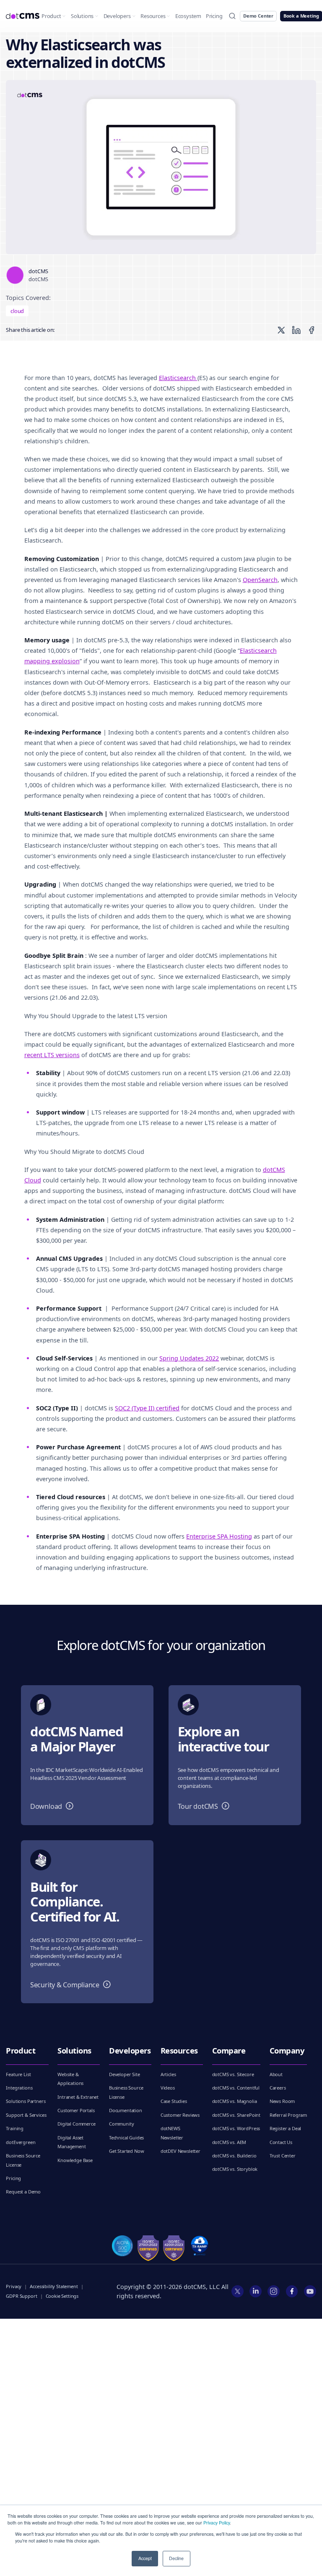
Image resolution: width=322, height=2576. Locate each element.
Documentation (126, 2110)
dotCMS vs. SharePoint (236, 2115)
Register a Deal (286, 2128)
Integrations (19, 2088)
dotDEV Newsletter (180, 2151)
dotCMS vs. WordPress (236, 2128)
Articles (168, 2074)
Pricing (214, 16)
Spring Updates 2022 (189, 1358)
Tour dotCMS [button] (205, 1807)
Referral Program (288, 2115)
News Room (282, 2101)
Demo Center (258, 16)
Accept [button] (145, 2558)
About (276, 2074)
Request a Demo (23, 2192)
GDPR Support (21, 2296)
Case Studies (174, 2101)
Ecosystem (188, 16)
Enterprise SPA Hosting (219, 1536)
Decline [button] (176, 2558)
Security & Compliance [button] (72, 1985)
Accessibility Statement (54, 2286)
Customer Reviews (180, 2115)
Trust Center (283, 2156)
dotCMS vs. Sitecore (233, 2074)
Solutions (82, 16)
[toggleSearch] (232, 16)
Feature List (18, 2074)
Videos (168, 2088)
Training (15, 2128)
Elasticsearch (178, 378)
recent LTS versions (52, 1055)
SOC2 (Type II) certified (147, 1408)
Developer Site (125, 2074)
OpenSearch (260, 580)
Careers (278, 2088)
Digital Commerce (76, 2124)
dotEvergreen (21, 2142)
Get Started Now (127, 2151)
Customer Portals (76, 2110)
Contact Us (281, 2142)
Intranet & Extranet (78, 2097)
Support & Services (26, 2115)
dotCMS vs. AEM (229, 2142)
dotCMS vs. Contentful (236, 2088)
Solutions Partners (26, 2101)
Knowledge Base (75, 2160)
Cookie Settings (62, 2296)
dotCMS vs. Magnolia (235, 2101)
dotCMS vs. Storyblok (235, 2169)
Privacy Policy (217, 2523)
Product (51, 16)
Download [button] (54, 1807)
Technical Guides (126, 2138)
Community (122, 2124)
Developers (117, 16)
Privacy (14, 2286)
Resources (153, 16)
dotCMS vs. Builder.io (235, 2156)
